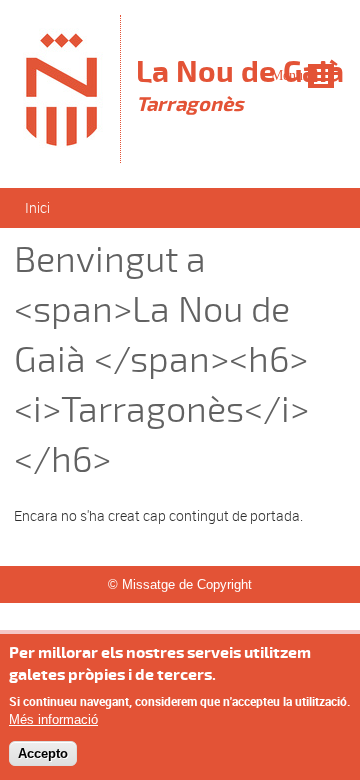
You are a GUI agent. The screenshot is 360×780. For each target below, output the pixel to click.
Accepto (43, 753)
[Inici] (62, 153)
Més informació (53, 719)
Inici (37, 207)
